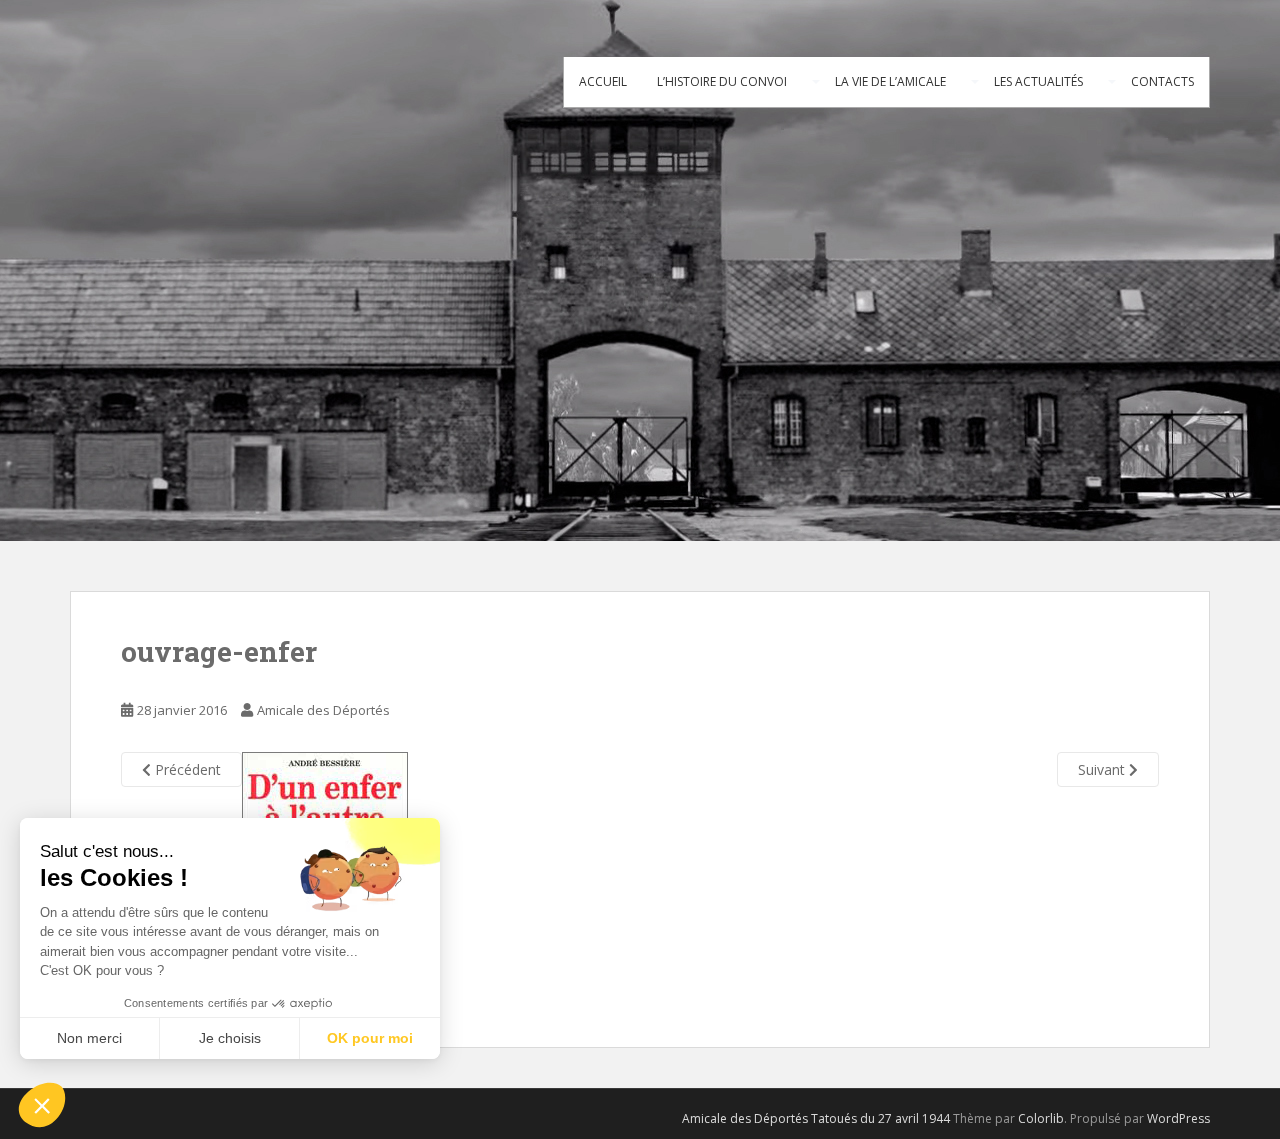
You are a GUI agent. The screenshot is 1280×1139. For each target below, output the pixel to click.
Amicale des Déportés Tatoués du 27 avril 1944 (816, 1118)
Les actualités (1038, 81)
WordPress (1178, 1118)
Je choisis (230, 1038)
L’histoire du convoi (722, 81)
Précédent (186, 769)
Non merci (89, 1038)
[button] (42, 1105)
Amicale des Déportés (323, 710)
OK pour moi (370, 1038)
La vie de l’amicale (890, 81)
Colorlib (1041, 1118)
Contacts (1162, 81)
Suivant (1103, 769)
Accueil (603, 81)
